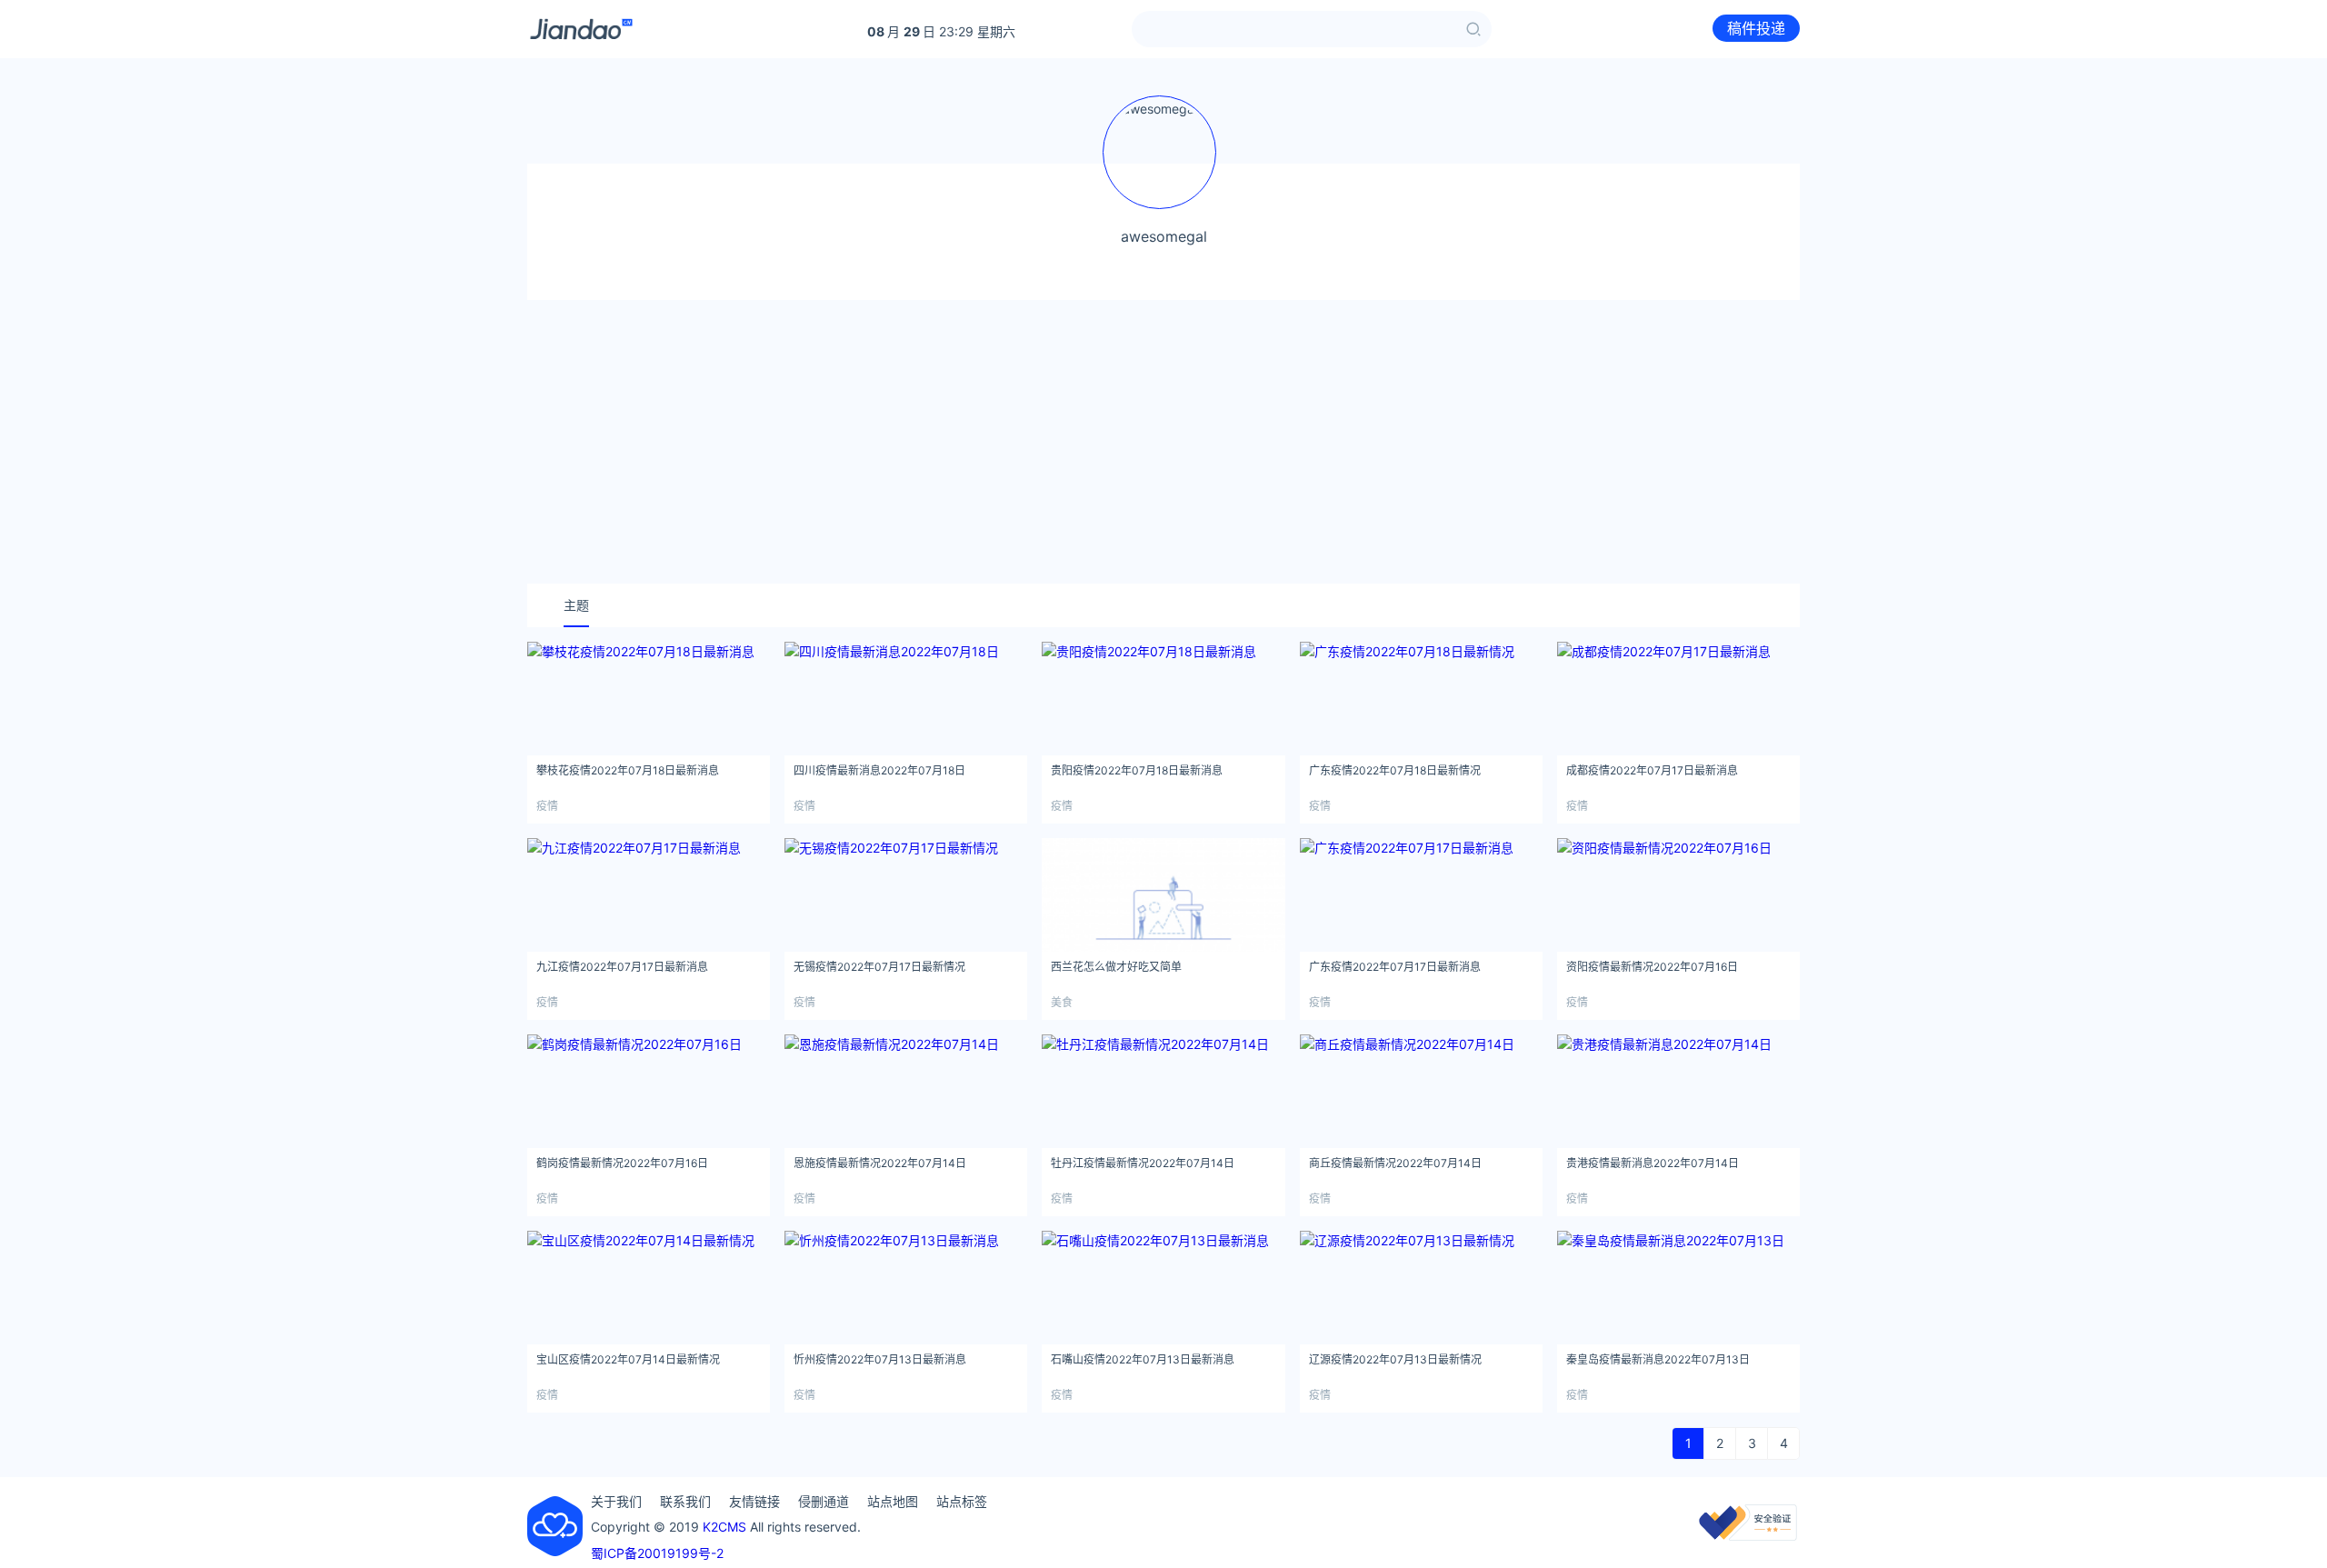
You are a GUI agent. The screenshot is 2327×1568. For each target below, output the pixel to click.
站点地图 (893, 1501)
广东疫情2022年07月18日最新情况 (1395, 770)
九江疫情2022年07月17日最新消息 (622, 967)
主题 (576, 605)
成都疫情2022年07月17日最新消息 (1652, 770)
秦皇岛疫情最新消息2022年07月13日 (1658, 1359)
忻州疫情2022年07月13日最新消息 (880, 1359)
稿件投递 (1756, 28)
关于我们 (616, 1501)
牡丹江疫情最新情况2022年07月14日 (1143, 1163)
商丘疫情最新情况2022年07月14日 (1395, 1163)
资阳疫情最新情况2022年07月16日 (1652, 967)
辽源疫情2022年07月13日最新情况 (1395, 1359)
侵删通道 (824, 1501)
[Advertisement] (1163, 442)
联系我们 (685, 1501)
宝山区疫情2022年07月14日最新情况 (628, 1359)
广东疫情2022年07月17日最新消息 (1395, 967)
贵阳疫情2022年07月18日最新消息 (1137, 770)
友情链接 (754, 1501)
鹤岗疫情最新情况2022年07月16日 (622, 1163)
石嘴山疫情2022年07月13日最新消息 (1143, 1359)
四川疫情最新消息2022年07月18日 (879, 770)
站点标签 (962, 1501)
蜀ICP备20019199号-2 (657, 1553)
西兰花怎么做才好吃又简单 (1116, 967)
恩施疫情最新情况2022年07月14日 (880, 1163)
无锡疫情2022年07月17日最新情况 (879, 967)
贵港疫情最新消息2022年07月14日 (1653, 1163)
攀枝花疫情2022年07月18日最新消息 (628, 770)
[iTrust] (1748, 1536)
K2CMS (724, 1527)
